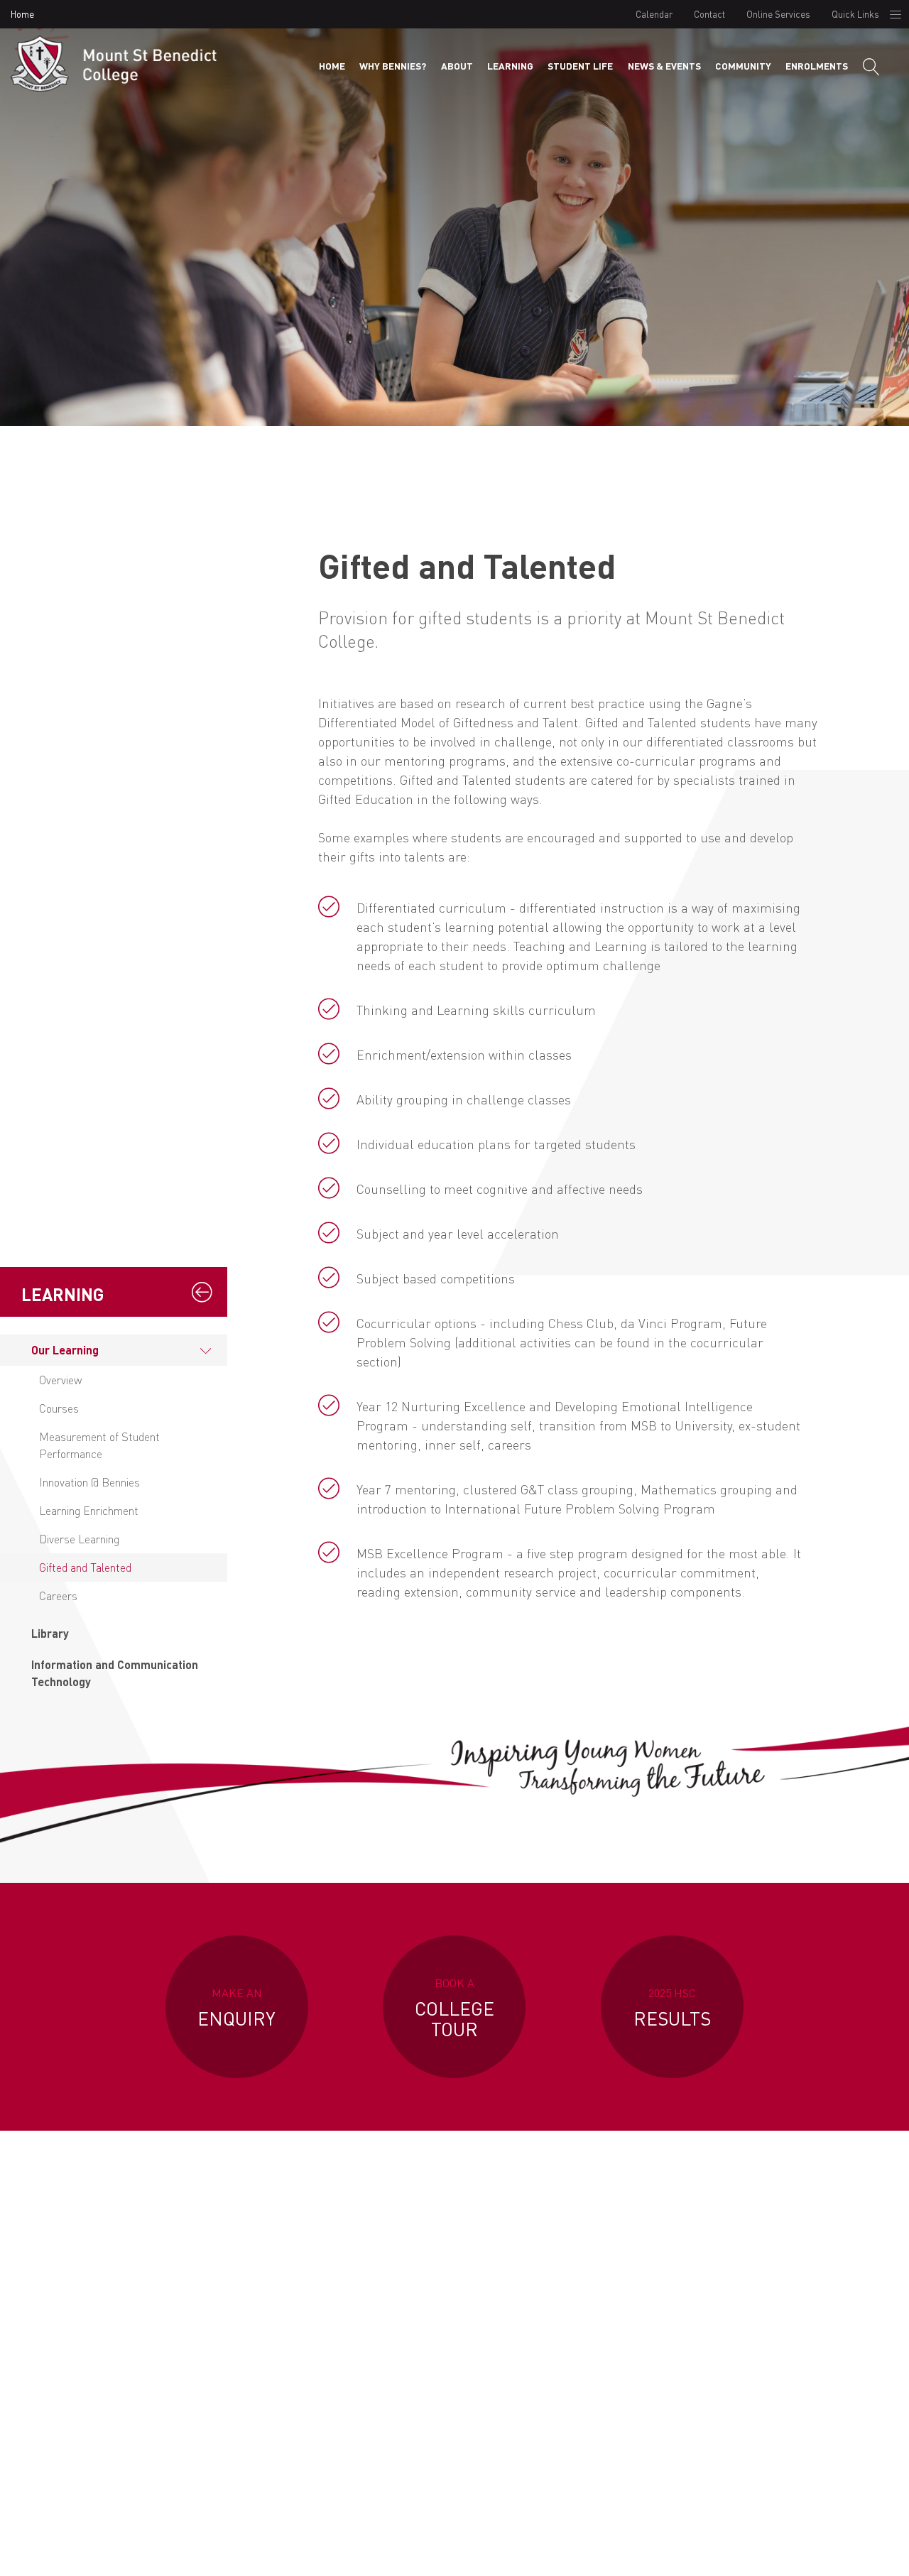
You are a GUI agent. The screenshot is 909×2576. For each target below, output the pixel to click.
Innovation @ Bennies (89, 1482)
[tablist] (114, 1516)
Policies (704, 2550)
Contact (709, 14)
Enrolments (817, 66)
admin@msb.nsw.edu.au (758, 2316)
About (457, 66)
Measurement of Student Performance (99, 1445)
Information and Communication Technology (115, 1673)
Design (758, 2550)
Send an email (758, 2404)
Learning (510, 66)
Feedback (816, 2550)
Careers (58, 1596)
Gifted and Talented (85, 1567)
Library (50, 1633)
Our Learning (65, 1350)
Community (743, 66)
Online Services (778, 14)
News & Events (664, 66)
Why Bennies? (393, 66)
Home (22, 14)
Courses (59, 1408)
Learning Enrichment (89, 1510)
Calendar (654, 14)
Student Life (580, 66)
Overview (60, 1380)
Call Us (556, 2404)
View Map (354, 2419)
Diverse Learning (79, 1539)
